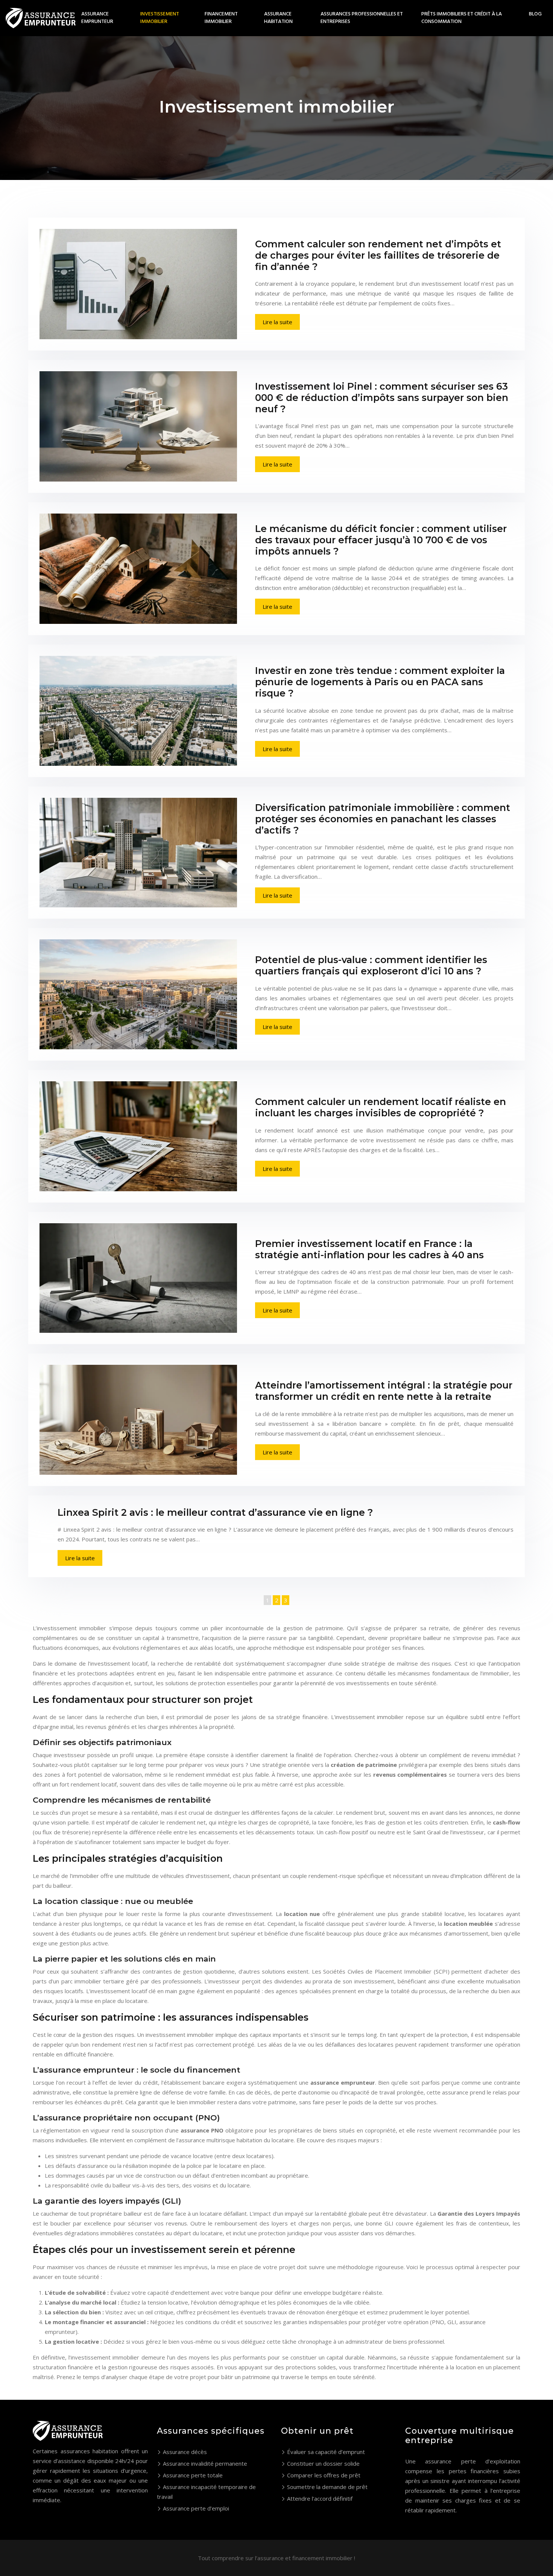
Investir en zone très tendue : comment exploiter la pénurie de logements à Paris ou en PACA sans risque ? (380, 682)
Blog (535, 14)
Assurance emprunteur (97, 18)
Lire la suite (277, 322)
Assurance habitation (278, 18)
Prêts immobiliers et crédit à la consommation (462, 18)
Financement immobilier (221, 18)
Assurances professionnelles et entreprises (362, 18)
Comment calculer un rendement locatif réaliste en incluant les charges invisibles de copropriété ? (381, 1107)
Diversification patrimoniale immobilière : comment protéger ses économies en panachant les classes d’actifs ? (383, 819)
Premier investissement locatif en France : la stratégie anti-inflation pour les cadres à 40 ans (369, 1249)
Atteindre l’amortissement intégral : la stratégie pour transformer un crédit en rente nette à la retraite (384, 1391)
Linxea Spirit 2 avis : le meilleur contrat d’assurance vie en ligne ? (215, 1512)
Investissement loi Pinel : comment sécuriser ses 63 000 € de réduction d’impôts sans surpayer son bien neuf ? (382, 398)
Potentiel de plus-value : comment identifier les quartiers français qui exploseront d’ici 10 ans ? (371, 965)
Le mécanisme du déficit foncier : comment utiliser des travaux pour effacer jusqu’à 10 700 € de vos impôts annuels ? (381, 540)
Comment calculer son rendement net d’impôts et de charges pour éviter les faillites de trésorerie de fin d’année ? (378, 255)
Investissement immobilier (160, 18)
